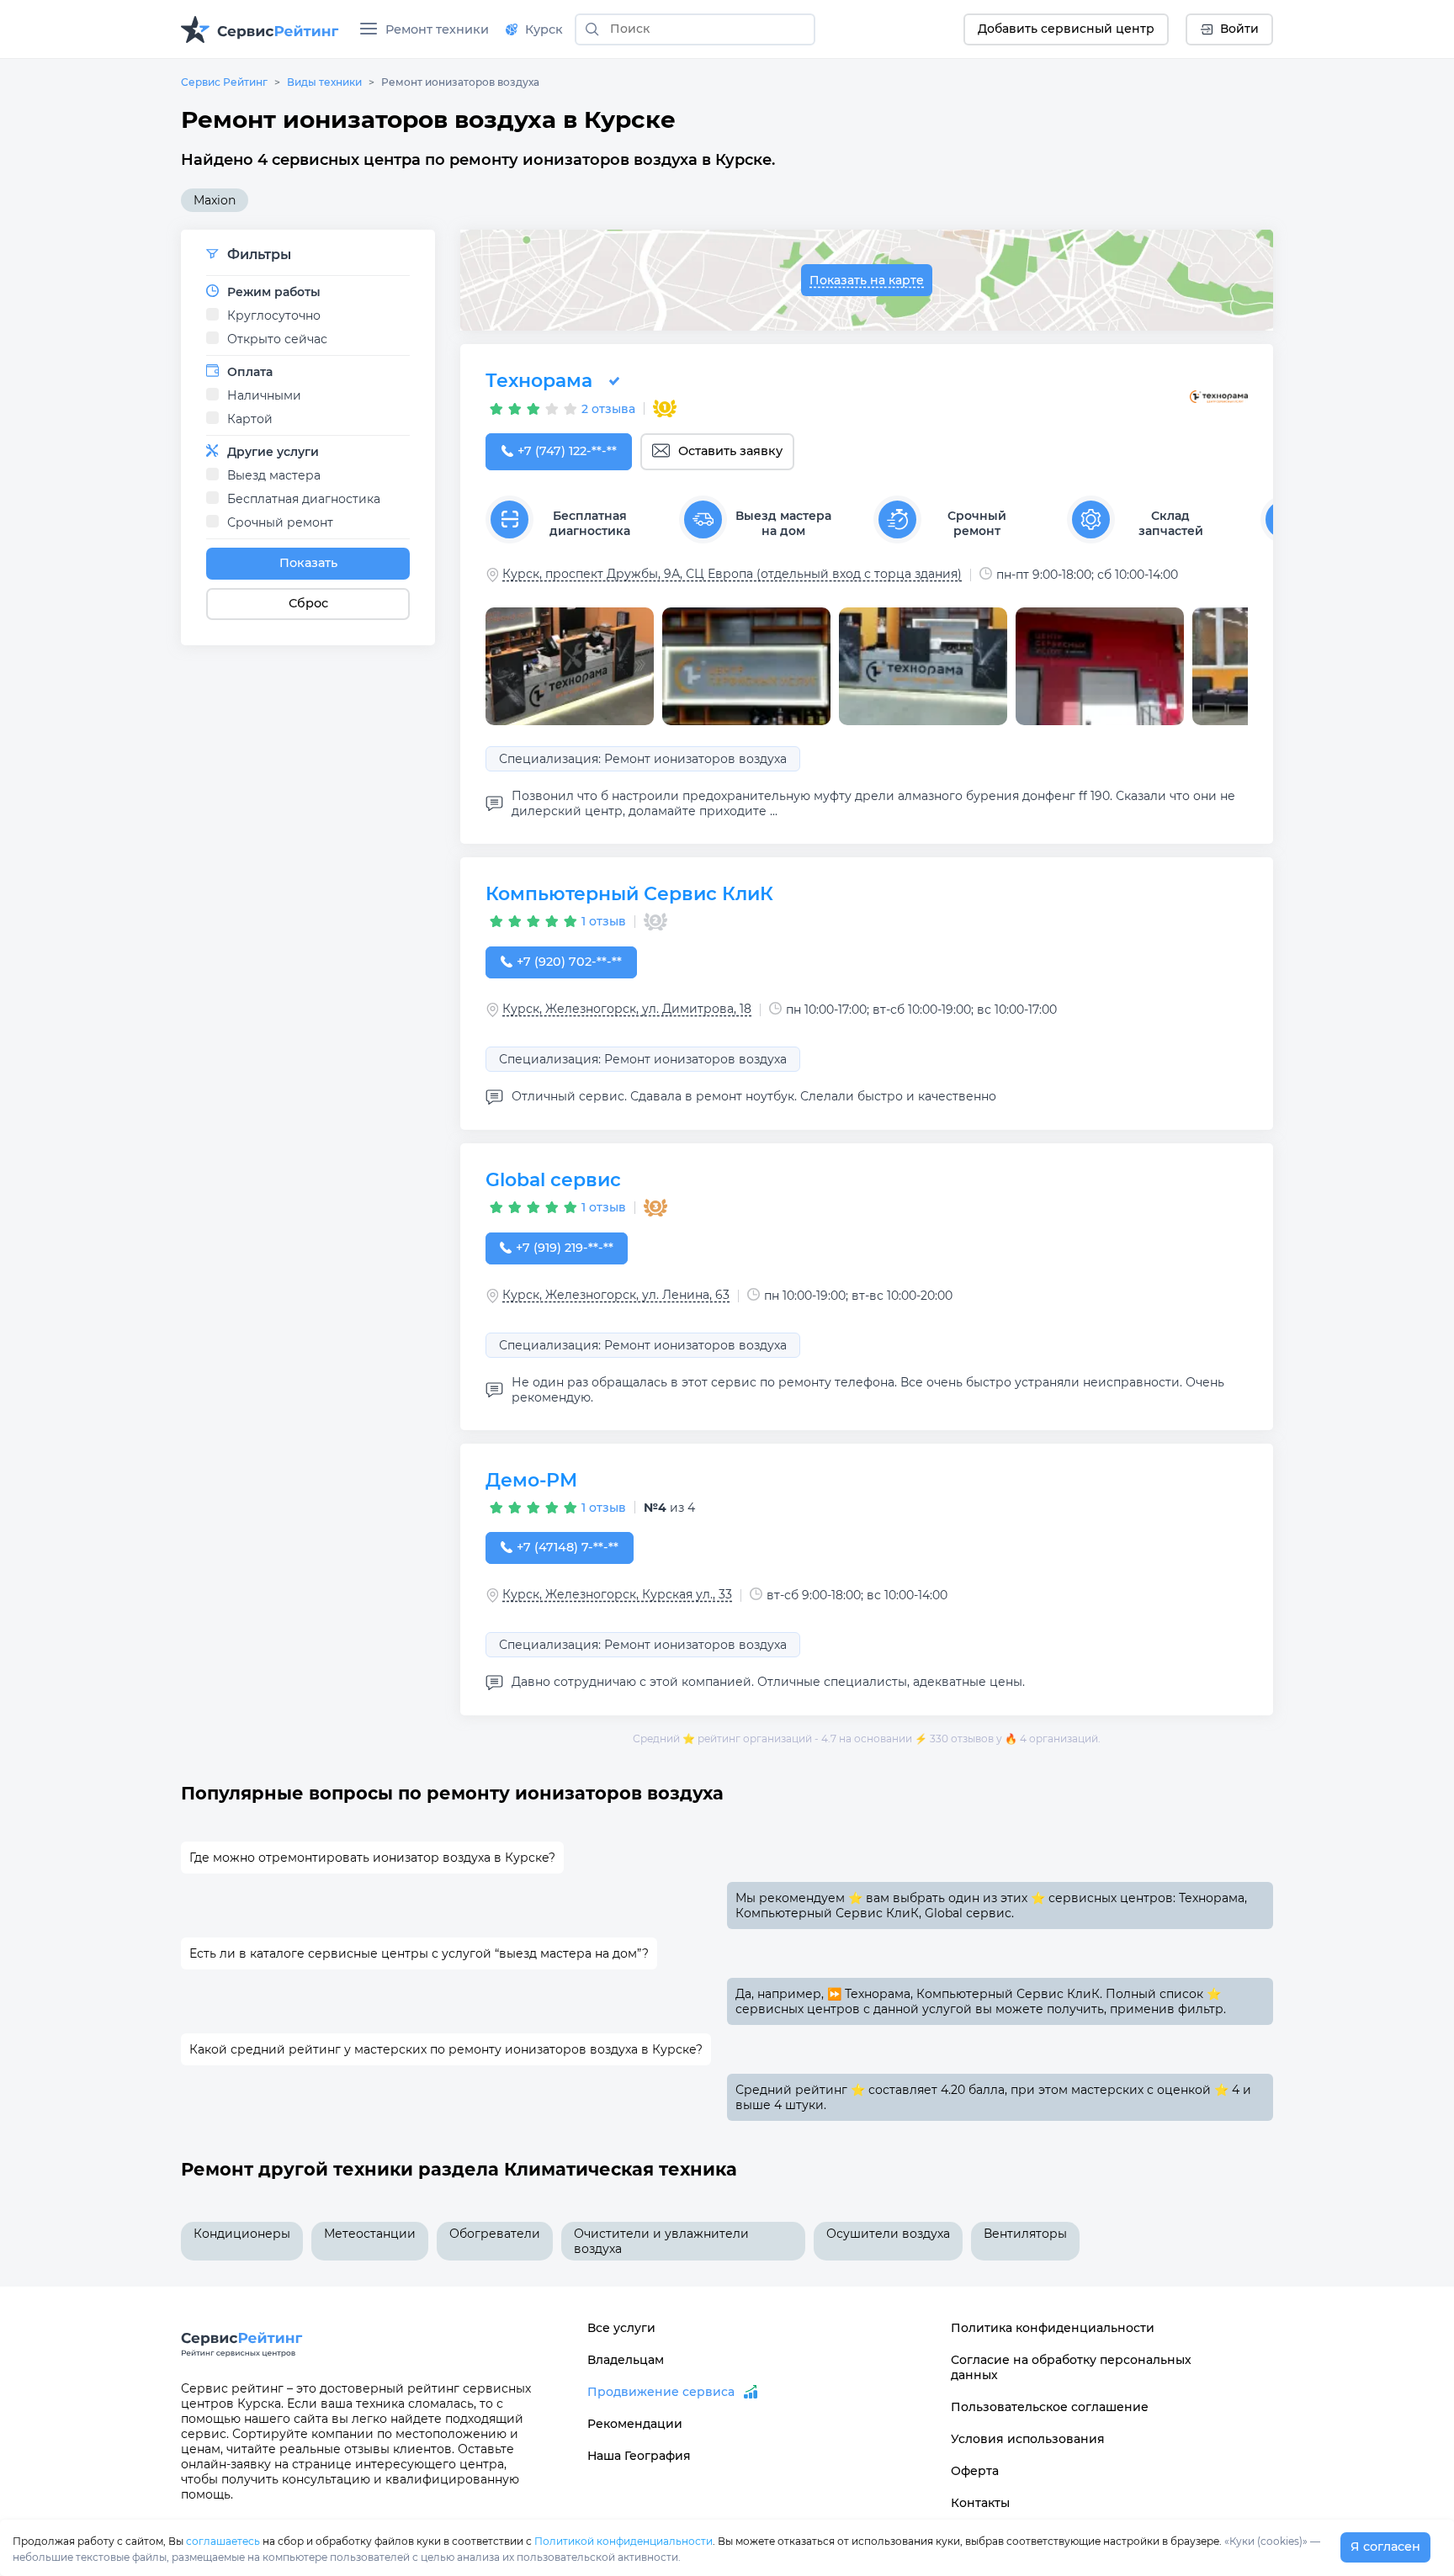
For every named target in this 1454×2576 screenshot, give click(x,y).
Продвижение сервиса (661, 2392)
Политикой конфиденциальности (624, 2541)
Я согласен (1385, 2547)
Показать (308, 563)
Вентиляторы (1025, 2234)
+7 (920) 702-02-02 (569, 962)
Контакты (980, 2503)
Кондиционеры (242, 2234)
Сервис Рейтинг (224, 82)
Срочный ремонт (280, 522)
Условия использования (1028, 2439)
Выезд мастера (274, 475)
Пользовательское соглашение (1050, 2407)
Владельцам (626, 2360)
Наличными (264, 395)
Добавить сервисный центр (1066, 29)
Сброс (308, 603)
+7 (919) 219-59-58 (565, 1248)
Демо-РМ (531, 1480)
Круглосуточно (274, 315)
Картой (250, 419)
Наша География (639, 2456)
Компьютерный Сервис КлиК (629, 894)
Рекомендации (635, 2424)
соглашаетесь (223, 2541)
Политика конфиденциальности (1053, 2328)
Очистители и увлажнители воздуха (661, 2241)
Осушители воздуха (888, 2234)
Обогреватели (495, 2234)
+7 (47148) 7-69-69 (568, 1547)
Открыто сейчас (277, 339)
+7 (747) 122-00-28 (567, 451)
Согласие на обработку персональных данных (1071, 2367)
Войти (1239, 29)
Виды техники (324, 82)
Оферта (975, 2471)
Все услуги (621, 2328)
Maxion (215, 200)
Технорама (539, 381)
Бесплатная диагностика (304, 499)
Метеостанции (370, 2234)
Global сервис (553, 1180)
